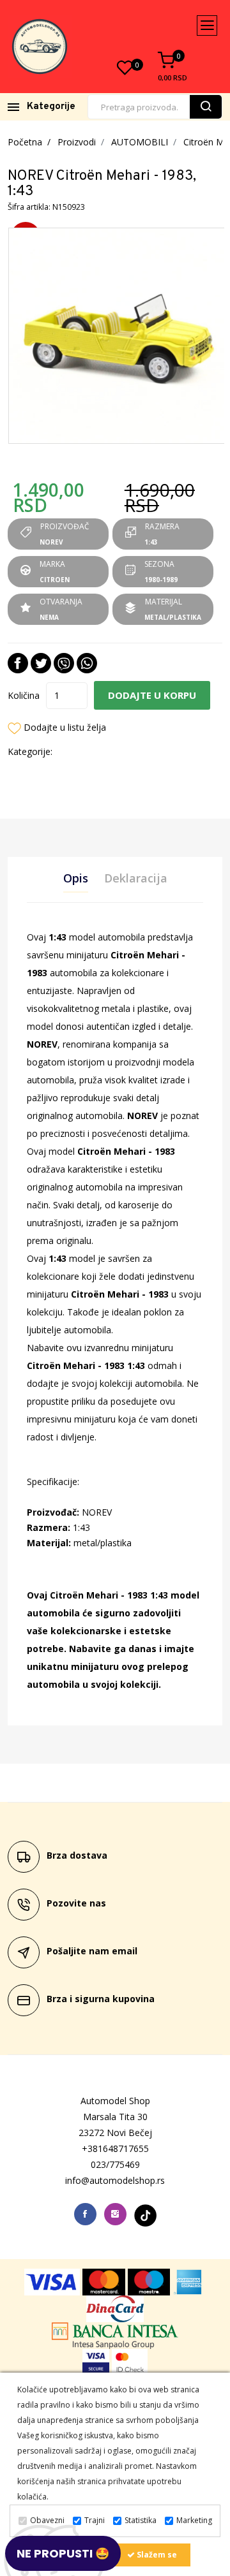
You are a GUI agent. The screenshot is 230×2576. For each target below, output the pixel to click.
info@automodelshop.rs (115, 2180)
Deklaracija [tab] (136, 878)
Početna (25, 142)
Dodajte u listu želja (65, 727)
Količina (24, 695)
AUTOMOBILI (140, 142)
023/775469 (115, 2164)
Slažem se (156, 2555)
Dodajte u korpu (152, 695)
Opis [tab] (76, 878)
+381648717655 (115, 2148)
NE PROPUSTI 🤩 (63, 2553)
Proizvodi (77, 142)
